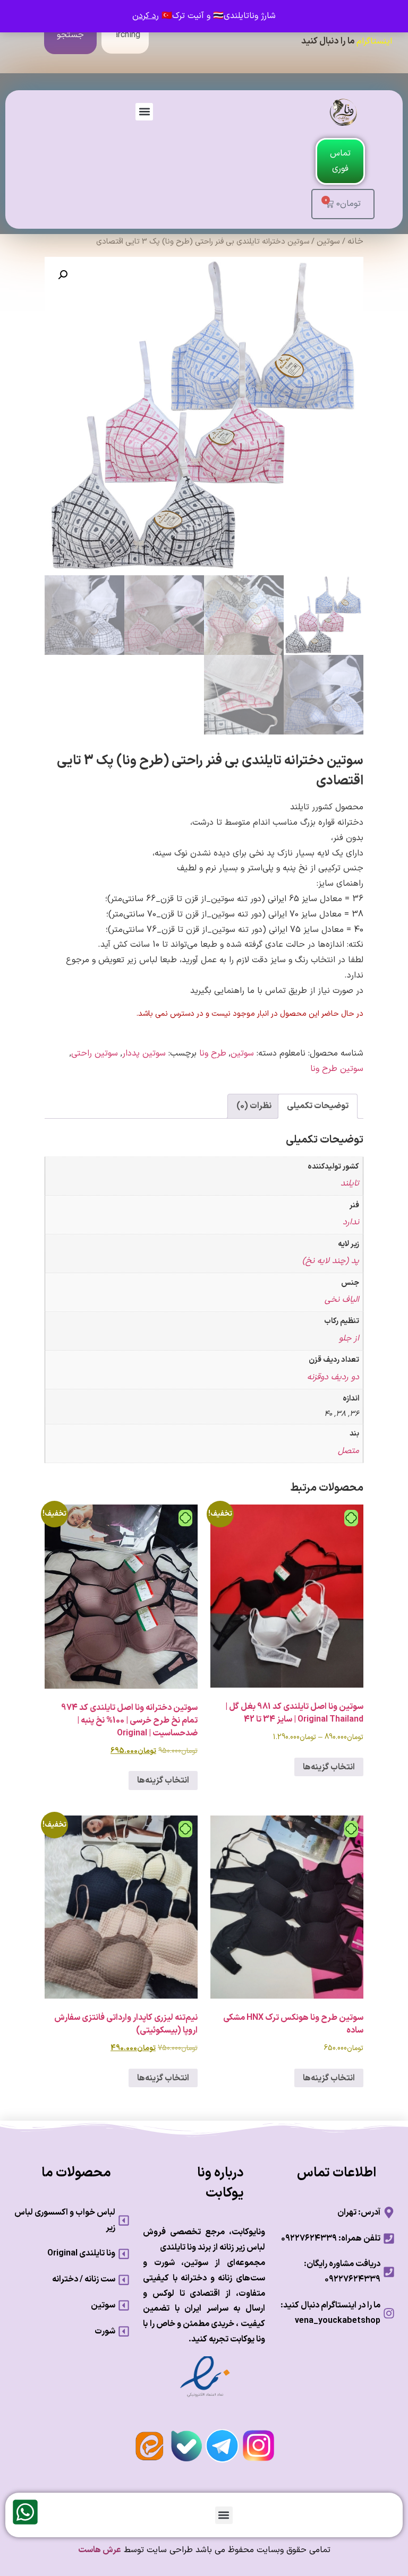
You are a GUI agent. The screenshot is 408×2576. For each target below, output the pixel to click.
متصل (348, 1451)
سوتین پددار (144, 1053)
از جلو (349, 1338)
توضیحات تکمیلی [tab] (318, 1106)
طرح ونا (213, 1053)
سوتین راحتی (95, 1053)
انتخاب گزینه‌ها (329, 1767)
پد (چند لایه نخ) (331, 1261)
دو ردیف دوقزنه (333, 1377)
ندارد (351, 1222)
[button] (144, 112)
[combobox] (125, 35)
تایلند (350, 1183)
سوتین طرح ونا (337, 1069)
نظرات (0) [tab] (254, 1106)
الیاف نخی (342, 1300)
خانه (355, 241)
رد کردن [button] (146, 16)
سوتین (328, 241)
